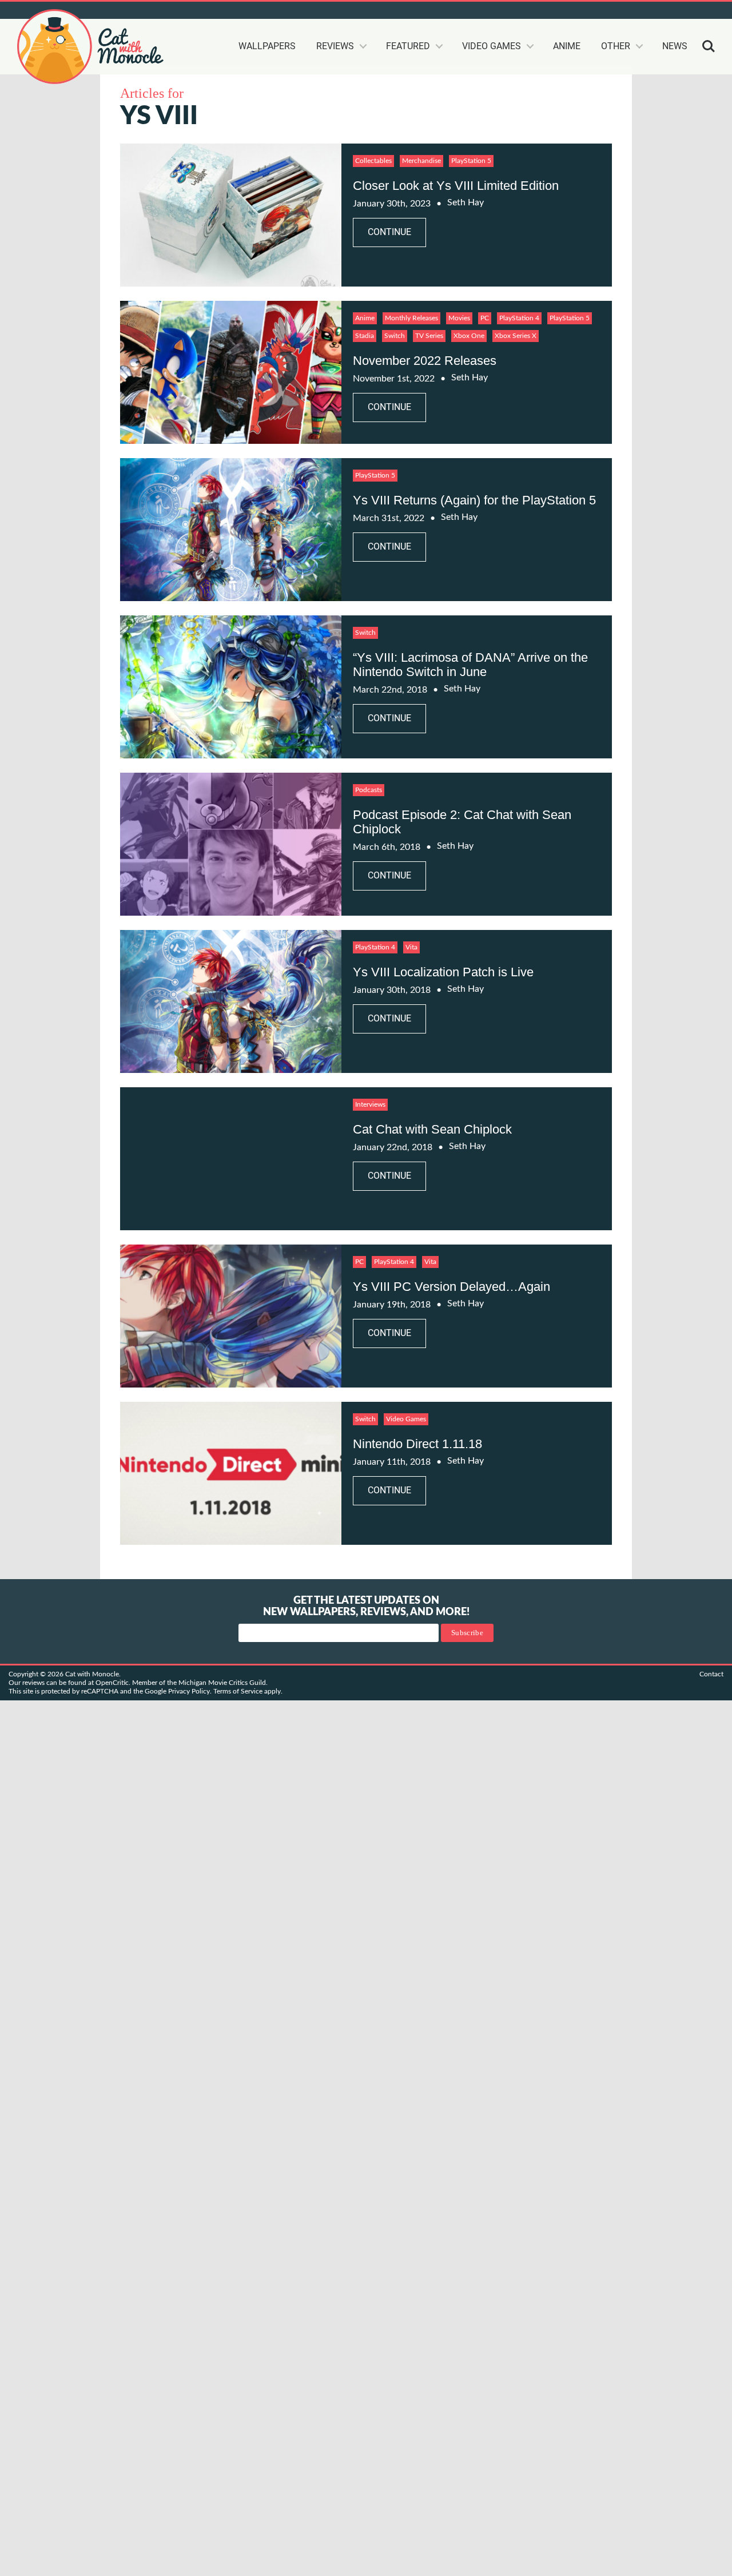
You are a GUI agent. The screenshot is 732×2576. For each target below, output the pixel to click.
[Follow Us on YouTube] (627, 10)
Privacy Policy (189, 1691)
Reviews (335, 46)
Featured (408, 46)
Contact (711, 1674)
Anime (567, 46)
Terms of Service (238, 1691)
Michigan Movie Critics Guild (222, 1683)
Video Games (492, 46)
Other (616, 46)
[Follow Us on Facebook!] (689, 10)
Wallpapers (267, 46)
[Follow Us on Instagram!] (668, 10)
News (675, 46)
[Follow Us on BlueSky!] (586, 10)
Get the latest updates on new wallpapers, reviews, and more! (366, 1607)
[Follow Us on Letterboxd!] (709, 10)
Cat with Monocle (91, 47)
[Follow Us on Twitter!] (565, 10)
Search (709, 46)
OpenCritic (112, 1683)
